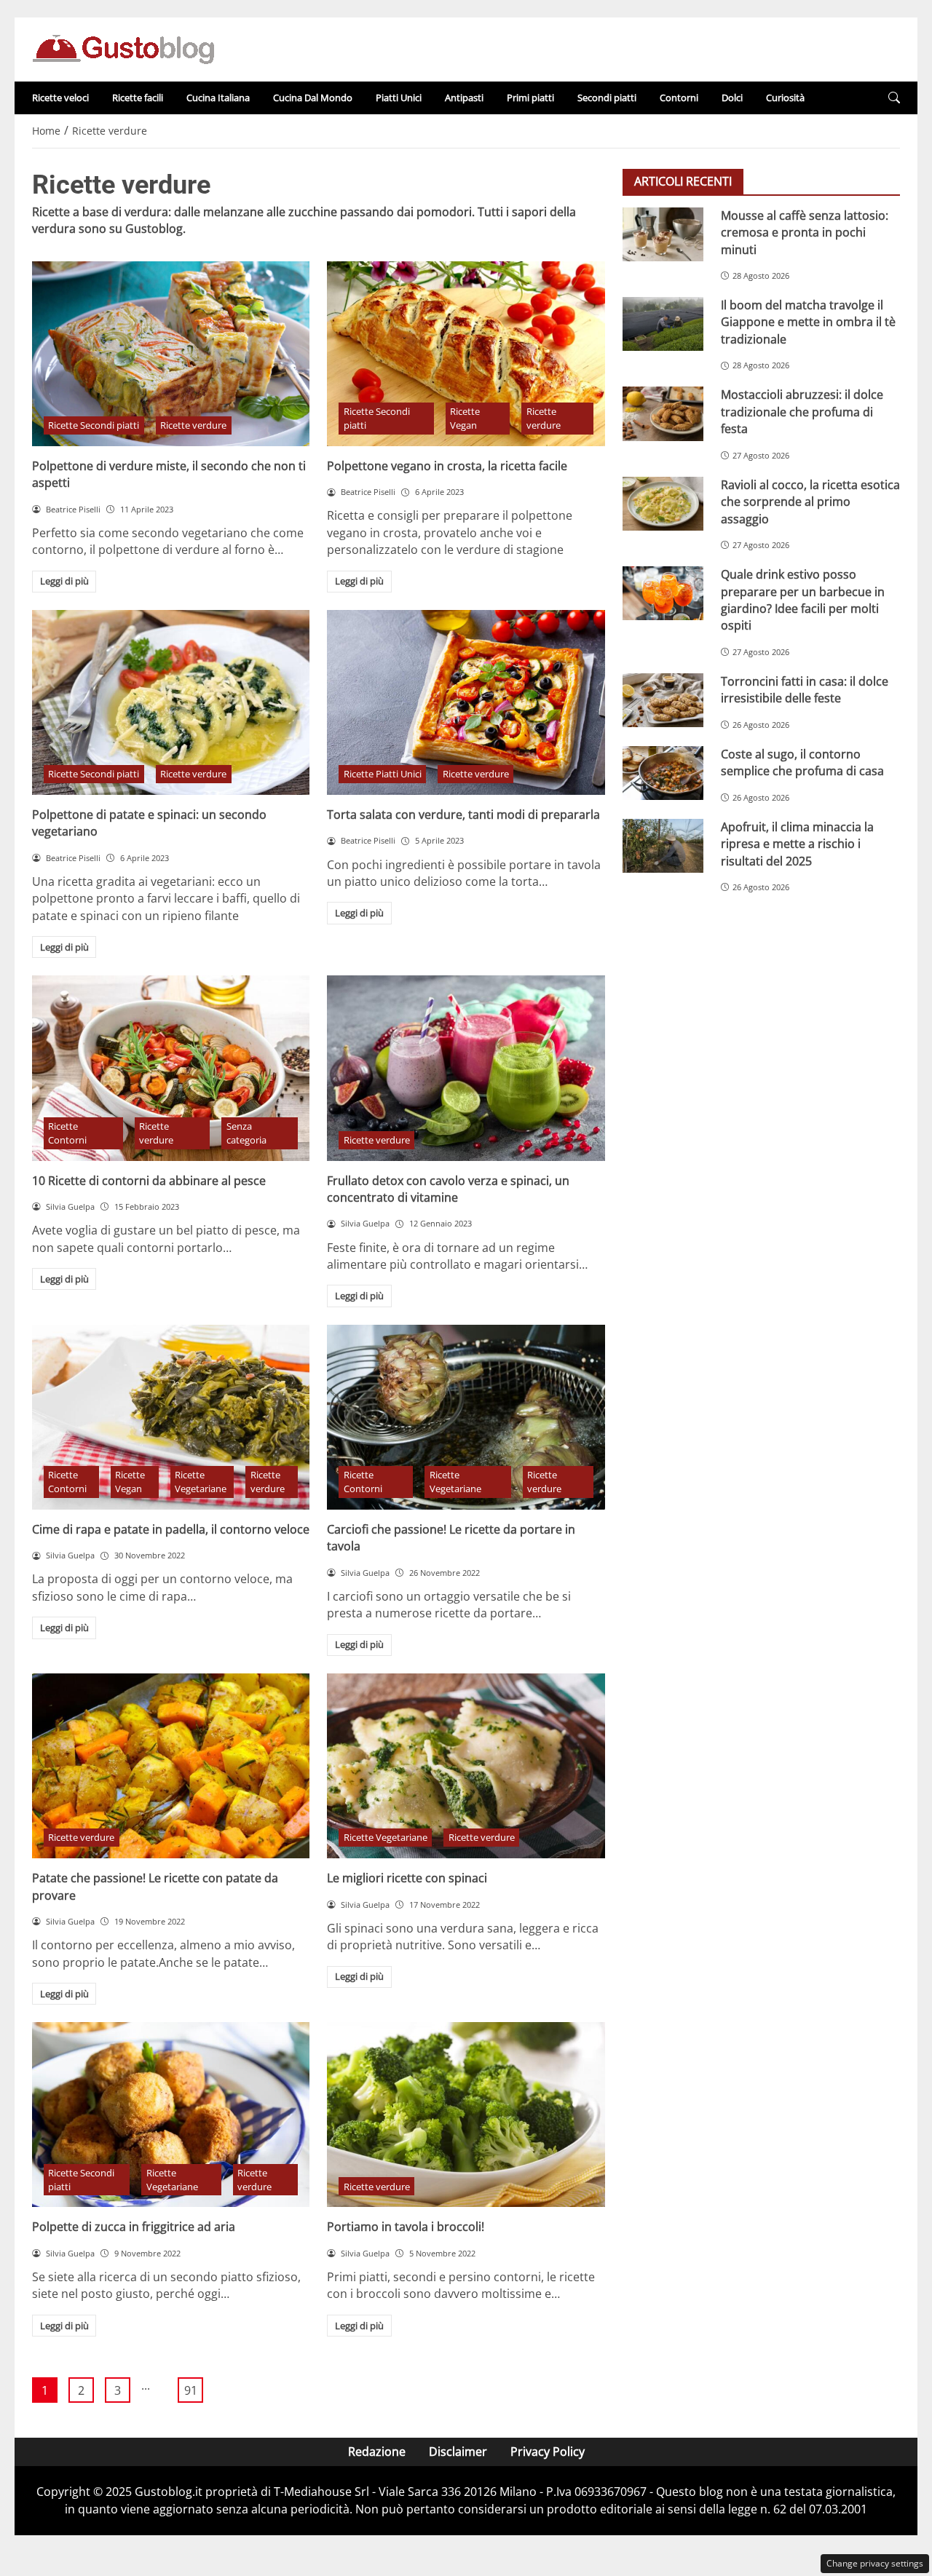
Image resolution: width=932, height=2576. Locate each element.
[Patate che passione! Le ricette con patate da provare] (171, 1766)
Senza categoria (246, 1133)
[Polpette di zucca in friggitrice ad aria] (171, 2115)
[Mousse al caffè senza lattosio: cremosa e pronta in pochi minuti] (663, 234)
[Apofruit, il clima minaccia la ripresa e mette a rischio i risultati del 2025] (663, 846)
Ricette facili (138, 98)
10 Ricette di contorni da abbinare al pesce (149, 1181)
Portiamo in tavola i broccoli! (406, 2227)
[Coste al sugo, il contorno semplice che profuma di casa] (663, 773)
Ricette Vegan (465, 418)
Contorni (679, 98)
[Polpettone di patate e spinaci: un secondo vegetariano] (171, 702)
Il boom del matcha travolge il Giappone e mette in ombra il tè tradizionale (808, 322)
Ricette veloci (60, 98)
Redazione (377, 2452)
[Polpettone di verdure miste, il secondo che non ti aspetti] (171, 354)
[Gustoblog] (123, 48)
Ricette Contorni (67, 1133)
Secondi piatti (607, 98)
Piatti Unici (399, 98)
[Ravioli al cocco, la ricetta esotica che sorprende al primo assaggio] (663, 504)
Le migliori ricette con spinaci (407, 1878)
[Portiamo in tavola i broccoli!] (466, 2115)
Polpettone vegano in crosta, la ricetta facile (447, 466)
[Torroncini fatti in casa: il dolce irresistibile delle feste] (663, 700)
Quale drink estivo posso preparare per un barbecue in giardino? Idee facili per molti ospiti (803, 600)
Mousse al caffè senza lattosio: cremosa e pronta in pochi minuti (805, 233)
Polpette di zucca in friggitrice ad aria (134, 2227)
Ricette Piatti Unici (383, 774)
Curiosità (785, 98)
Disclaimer (458, 2452)
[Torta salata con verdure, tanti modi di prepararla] (466, 702)
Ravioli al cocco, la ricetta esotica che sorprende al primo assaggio (810, 502)
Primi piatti (530, 98)
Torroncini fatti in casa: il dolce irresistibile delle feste (805, 690)
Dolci (732, 98)
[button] (894, 98)
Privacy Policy (548, 2452)
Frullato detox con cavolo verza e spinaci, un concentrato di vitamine (448, 1189)
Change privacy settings (875, 2563)
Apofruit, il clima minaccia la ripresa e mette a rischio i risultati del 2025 (797, 844)
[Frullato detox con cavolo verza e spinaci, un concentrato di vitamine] (466, 1068)
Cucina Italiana (218, 98)
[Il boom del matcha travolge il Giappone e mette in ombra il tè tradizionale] (663, 324)
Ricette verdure (193, 425)
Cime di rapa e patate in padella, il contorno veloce (171, 1529)
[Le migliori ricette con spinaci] (466, 1766)
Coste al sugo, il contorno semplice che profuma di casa (802, 762)
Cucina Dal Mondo (313, 98)
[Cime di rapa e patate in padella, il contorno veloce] (171, 1417)
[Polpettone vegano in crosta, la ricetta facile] (466, 354)
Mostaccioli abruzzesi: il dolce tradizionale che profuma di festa (802, 412)
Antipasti (464, 98)
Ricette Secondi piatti (94, 425)
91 (191, 2390)
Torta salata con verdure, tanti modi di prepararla (463, 815)
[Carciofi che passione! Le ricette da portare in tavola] (466, 1417)
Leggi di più (64, 581)
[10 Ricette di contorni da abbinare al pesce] (171, 1068)
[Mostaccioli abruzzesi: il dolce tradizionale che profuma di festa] (663, 413)
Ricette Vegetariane (201, 1482)
